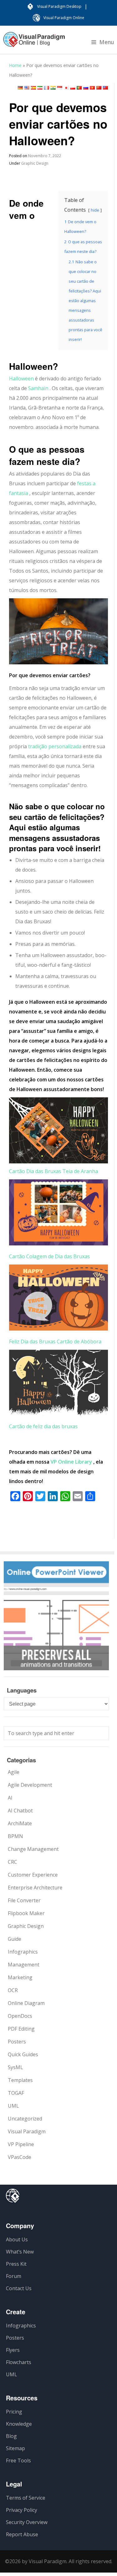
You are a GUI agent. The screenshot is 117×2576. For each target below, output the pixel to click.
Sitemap (15, 2448)
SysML (15, 2067)
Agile (14, 1772)
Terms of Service (26, 2498)
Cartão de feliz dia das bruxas (43, 1426)
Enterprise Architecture (35, 1888)
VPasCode (19, 2157)
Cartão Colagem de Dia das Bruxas (49, 1256)
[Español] (33, 88)
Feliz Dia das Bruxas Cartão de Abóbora (55, 1342)
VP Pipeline (21, 2144)
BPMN (15, 1836)
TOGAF (16, 2093)
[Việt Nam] (92, 88)
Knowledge (19, 2424)
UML (13, 2106)
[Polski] (73, 88)
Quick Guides (23, 2054)
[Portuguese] (79, 88)
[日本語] (66, 88)
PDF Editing (21, 2029)
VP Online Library (71, 1462)
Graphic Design (35, 163)
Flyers (13, 2350)
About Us (17, 2239)
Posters (17, 2042)
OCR (13, 1990)
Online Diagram (26, 2003)
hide (95, 210)
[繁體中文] (105, 88)
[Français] (46, 88)
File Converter (24, 1900)
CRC (12, 1862)
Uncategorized (25, 2119)
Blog (11, 2436)
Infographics (23, 1952)
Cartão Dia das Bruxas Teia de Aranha (54, 1171)
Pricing (14, 2412)
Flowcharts (19, 2362)
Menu (107, 42)
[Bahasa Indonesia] (60, 88)
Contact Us (19, 2288)
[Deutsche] (20, 88)
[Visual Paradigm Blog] (34, 43)
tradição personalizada (55, 746)
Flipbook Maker (26, 1913)
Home (15, 65)
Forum (14, 2276)
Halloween (21, 379)
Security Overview (27, 2522)
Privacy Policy (22, 2510)
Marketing (20, 1977)
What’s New (20, 2252)
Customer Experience (33, 1875)
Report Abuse (22, 2534)
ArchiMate (20, 1823)
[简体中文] (99, 88)
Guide (15, 1939)
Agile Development (30, 1785)
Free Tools (18, 2460)
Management (24, 1965)
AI (10, 1798)
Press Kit (16, 2264)
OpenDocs (20, 2016)
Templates (20, 2080)
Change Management (33, 1849)
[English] (27, 88)
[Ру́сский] (86, 88)
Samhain (38, 388)
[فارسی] (40, 88)
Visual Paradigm (27, 2131)
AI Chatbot (20, 1811)
